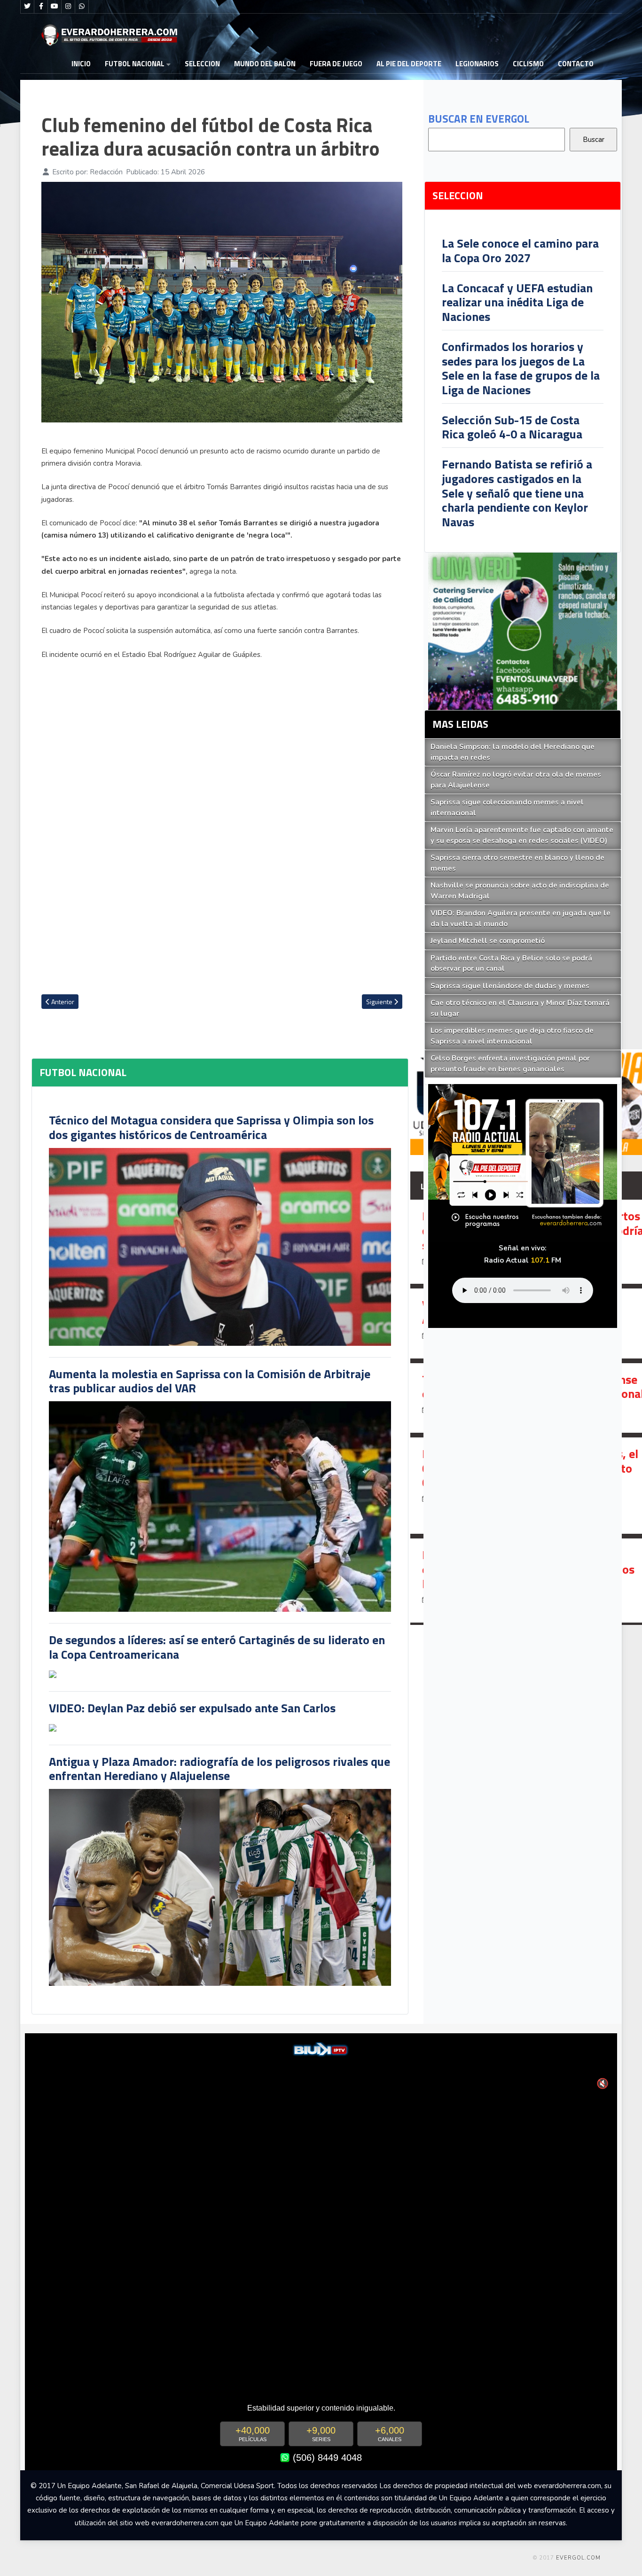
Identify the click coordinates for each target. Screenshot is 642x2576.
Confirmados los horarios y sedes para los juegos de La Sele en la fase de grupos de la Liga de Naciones (521, 368)
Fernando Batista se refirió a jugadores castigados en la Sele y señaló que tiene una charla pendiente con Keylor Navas (517, 493)
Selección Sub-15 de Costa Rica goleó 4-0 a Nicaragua (512, 427)
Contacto (576, 64)
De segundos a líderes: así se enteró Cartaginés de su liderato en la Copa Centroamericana (217, 1647)
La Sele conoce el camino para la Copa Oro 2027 (520, 250)
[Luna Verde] (523, 631)
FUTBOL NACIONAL (135, 64)
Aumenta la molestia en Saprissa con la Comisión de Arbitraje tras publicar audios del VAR (210, 1381)
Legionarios (477, 64)
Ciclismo (528, 64)
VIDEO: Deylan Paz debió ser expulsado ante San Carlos (192, 1708)
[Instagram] (68, 7)
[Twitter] (27, 7)
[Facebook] (41, 7)
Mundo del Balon (265, 64)
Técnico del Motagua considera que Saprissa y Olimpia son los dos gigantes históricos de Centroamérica (211, 1127)
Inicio (81, 64)
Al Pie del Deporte (409, 64)
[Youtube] (55, 7)
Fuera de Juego (336, 64)
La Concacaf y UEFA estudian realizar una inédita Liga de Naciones (517, 302)
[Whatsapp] (82, 7)
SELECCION (202, 64)
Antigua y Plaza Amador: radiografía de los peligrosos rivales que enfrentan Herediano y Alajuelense (219, 1769)
